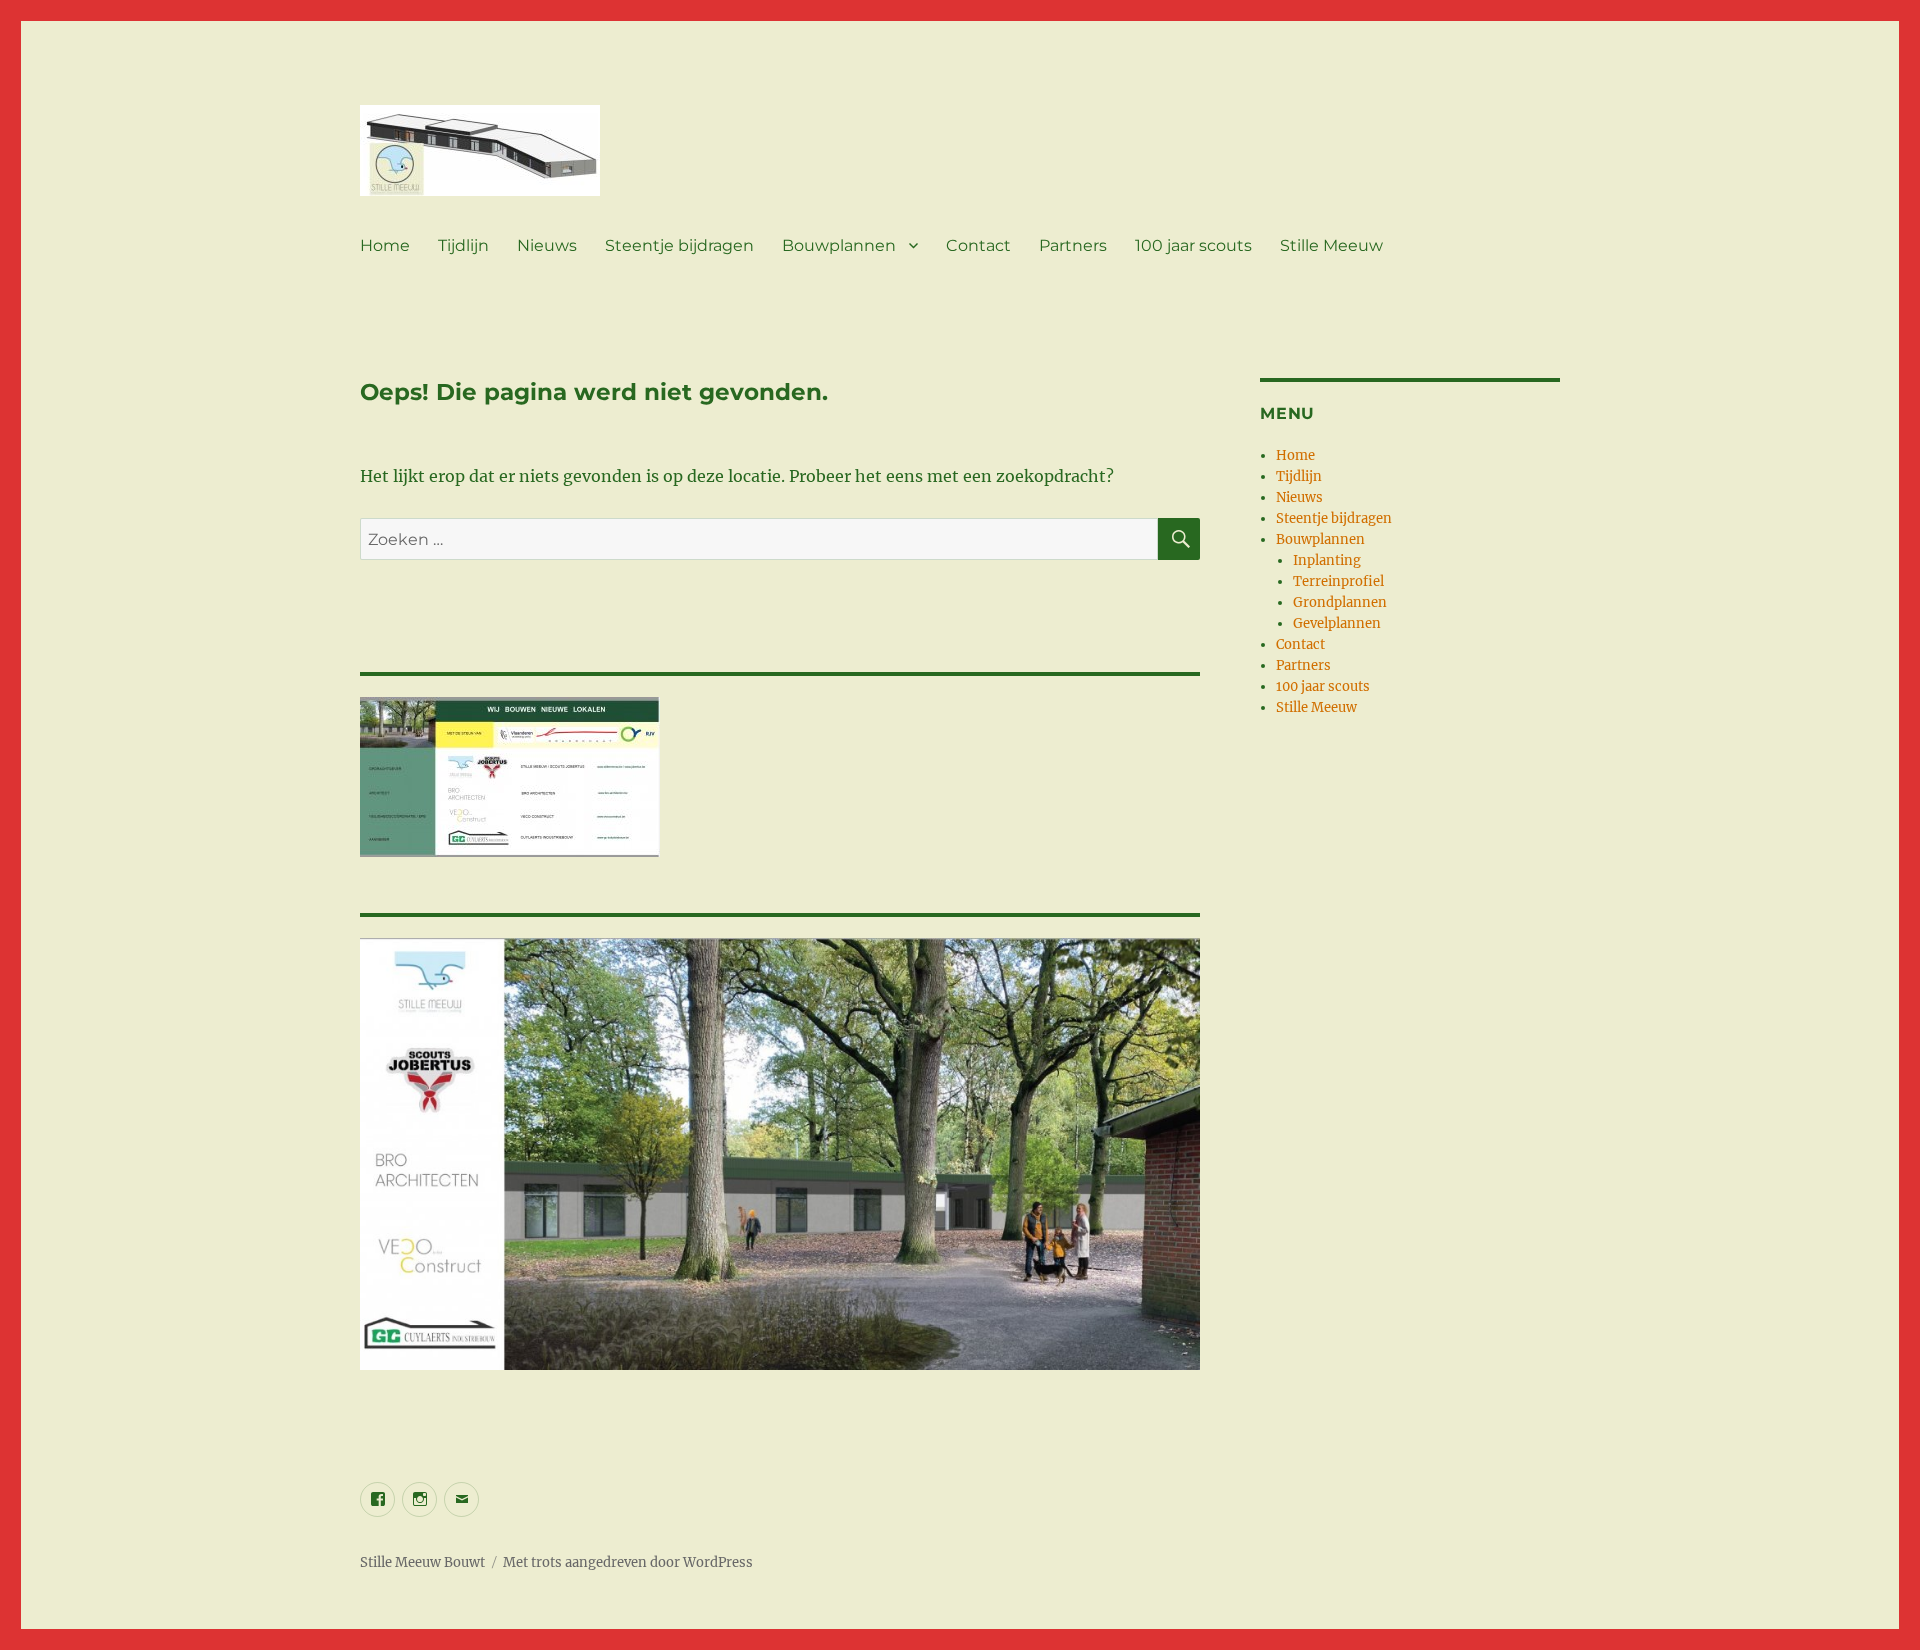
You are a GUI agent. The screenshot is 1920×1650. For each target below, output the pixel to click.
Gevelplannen (1337, 623)
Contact (978, 245)
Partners (1073, 245)
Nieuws (547, 245)
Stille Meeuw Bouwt (422, 1562)
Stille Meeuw (1331, 245)
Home (385, 245)
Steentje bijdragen (679, 245)
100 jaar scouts (1193, 245)
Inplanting (1327, 560)
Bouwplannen (839, 245)
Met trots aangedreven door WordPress (628, 1562)
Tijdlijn (463, 245)
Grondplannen (1340, 602)
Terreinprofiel (1338, 581)
